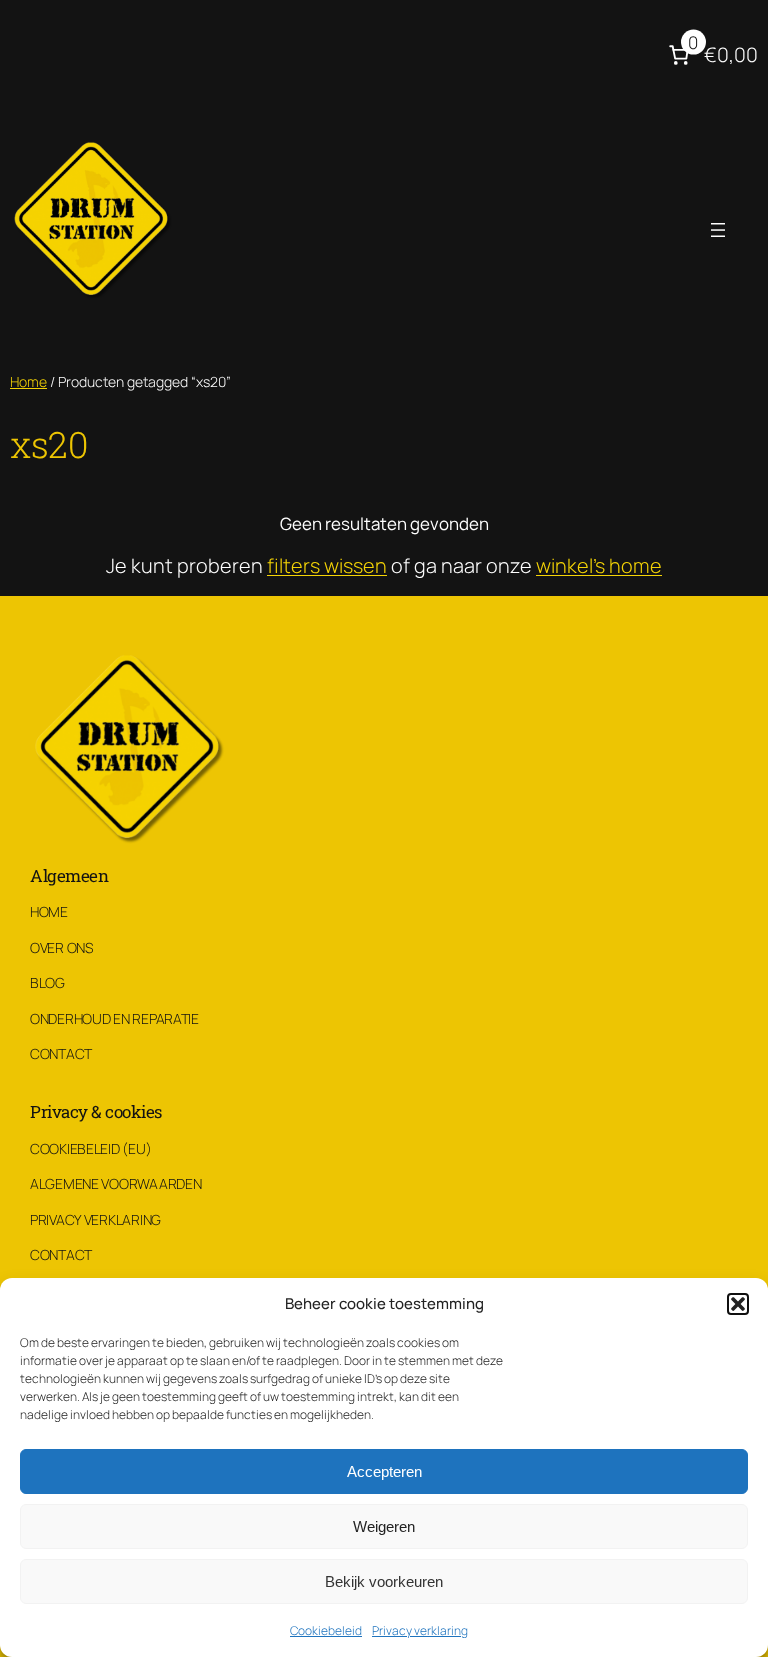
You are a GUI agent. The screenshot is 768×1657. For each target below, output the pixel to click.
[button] (738, 1304)
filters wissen (327, 565)
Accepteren (384, 1471)
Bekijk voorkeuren (384, 1581)
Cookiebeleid (326, 1630)
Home (28, 381)
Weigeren (384, 1526)
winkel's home (599, 565)
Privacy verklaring (420, 1630)
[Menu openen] (718, 230)
